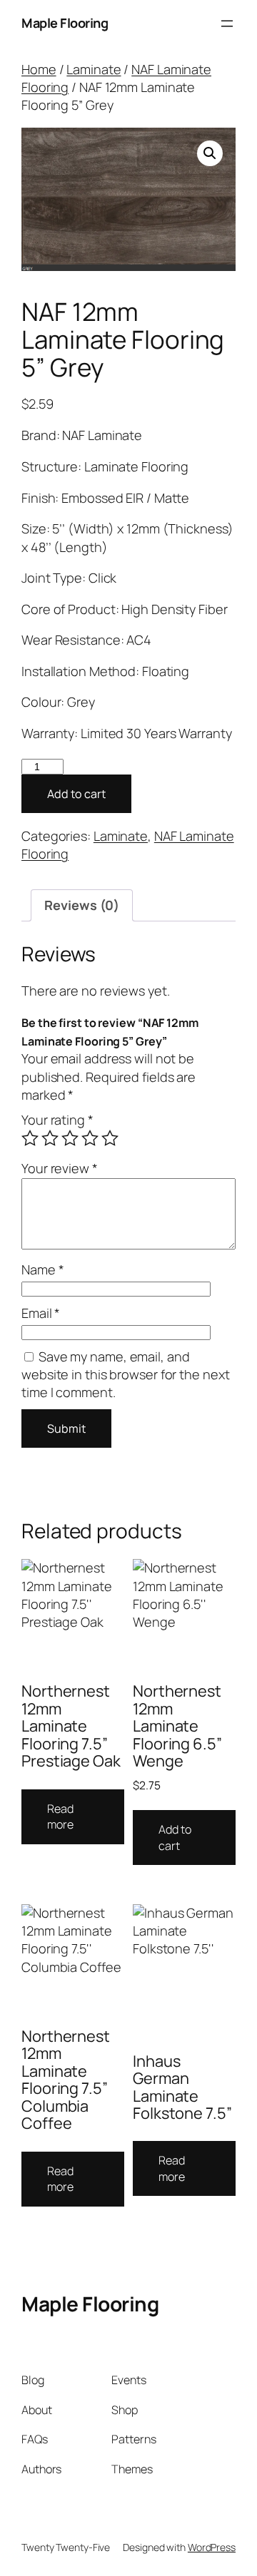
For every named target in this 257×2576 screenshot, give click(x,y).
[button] (210, 153)
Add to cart (76, 794)
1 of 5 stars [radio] (30, 1138)
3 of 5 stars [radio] (70, 1138)
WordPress (212, 2547)
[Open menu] (227, 24)
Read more (60, 1817)
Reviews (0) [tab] (82, 905)
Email (41, 1313)
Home (39, 69)
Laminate (94, 69)
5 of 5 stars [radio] (110, 1138)
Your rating (57, 1120)
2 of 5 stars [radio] (50, 1138)
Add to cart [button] (175, 1838)
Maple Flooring (65, 23)
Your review (60, 1168)
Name (42, 1269)
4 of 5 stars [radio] (90, 1138)
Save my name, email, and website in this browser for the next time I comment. (125, 1375)
